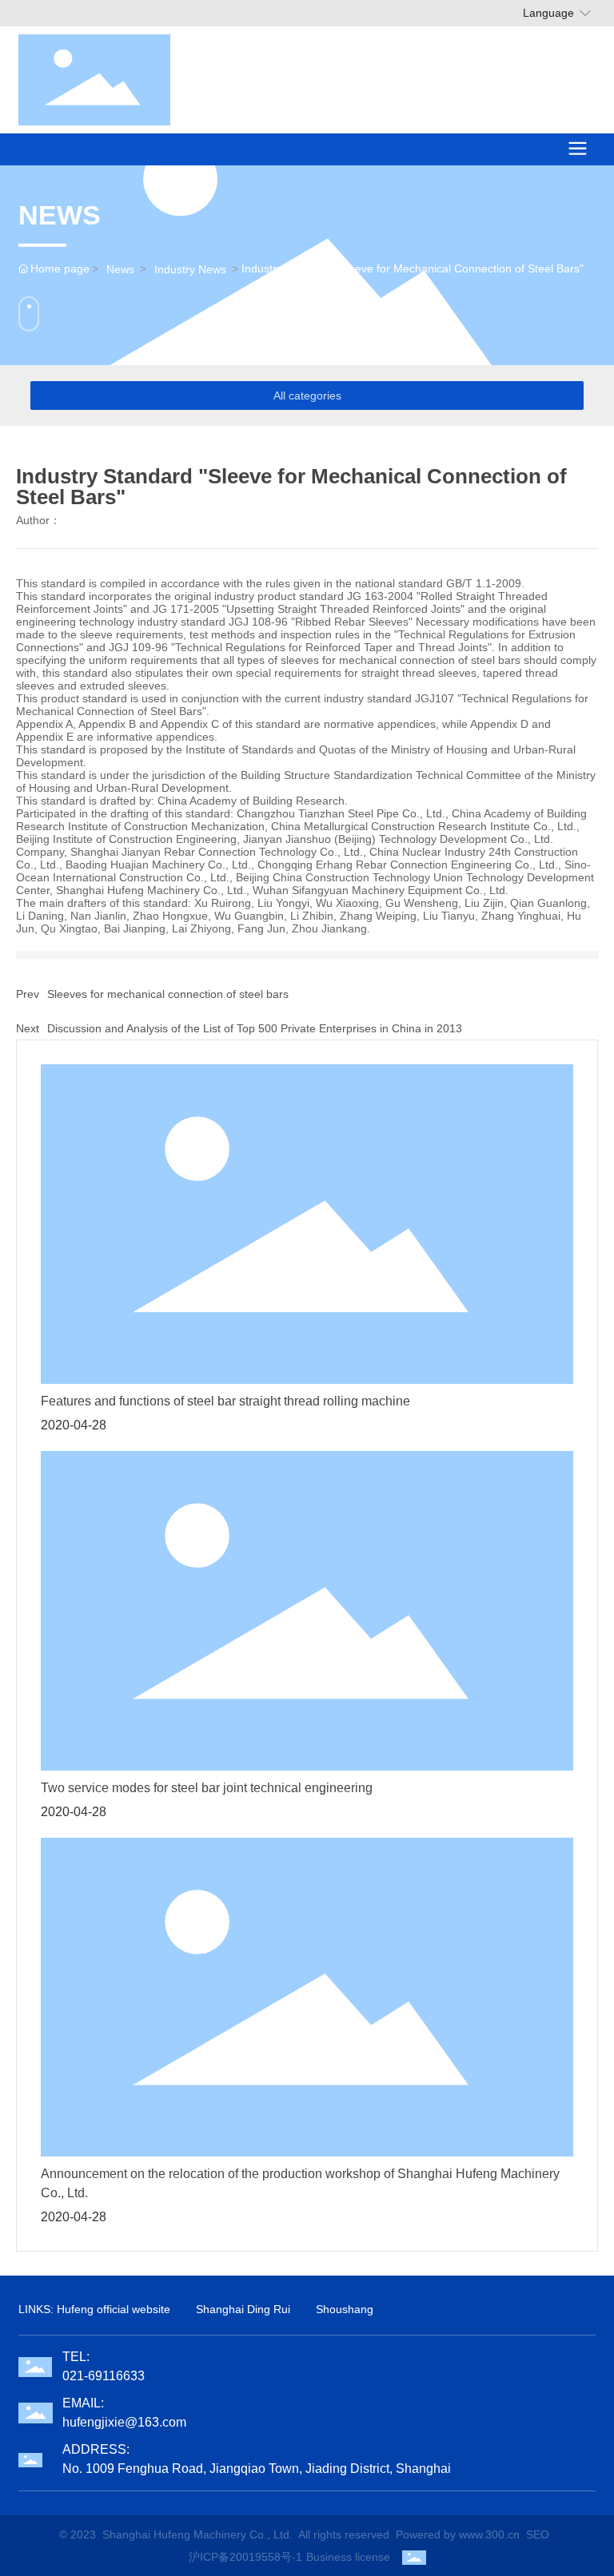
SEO (538, 2534)
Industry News (190, 269)
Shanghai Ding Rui (243, 2309)
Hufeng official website (114, 2309)
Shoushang (345, 2309)
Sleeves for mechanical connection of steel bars (168, 994)
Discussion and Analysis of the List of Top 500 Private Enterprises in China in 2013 (255, 1028)
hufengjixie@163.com (124, 2422)
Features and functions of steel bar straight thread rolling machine (225, 1401)
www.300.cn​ (489, 2534)
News (120, 269)
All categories (307, 396)
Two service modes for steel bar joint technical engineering (207, 1788)
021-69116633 (104, 2376)
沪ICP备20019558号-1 (245, 2557)
